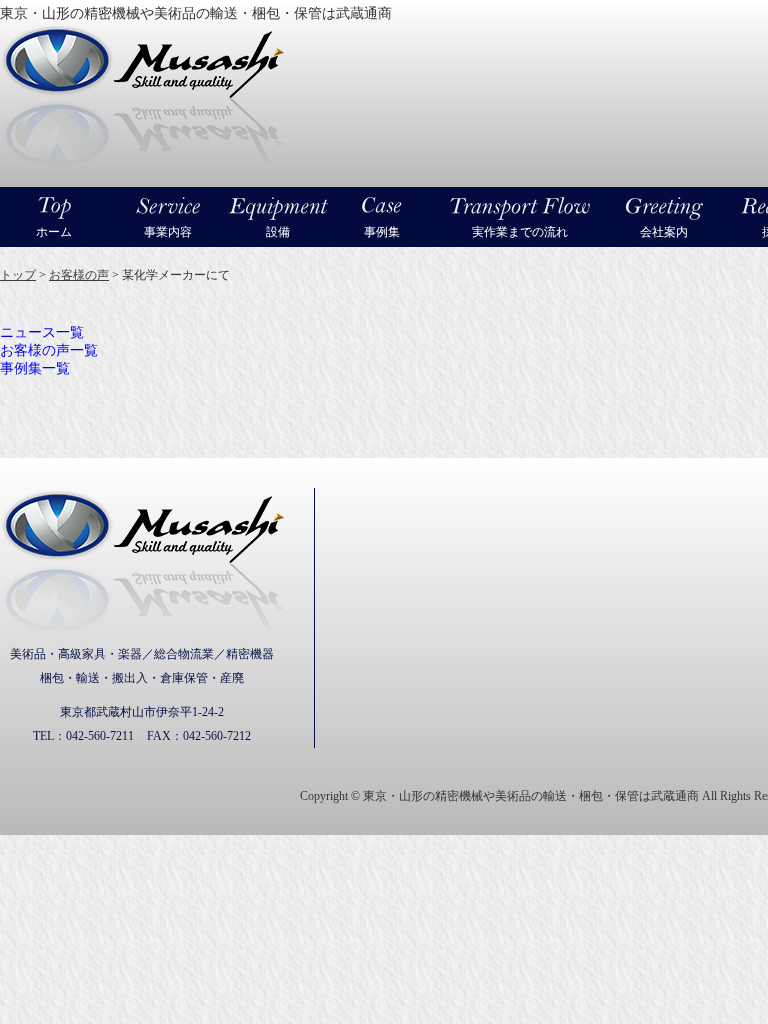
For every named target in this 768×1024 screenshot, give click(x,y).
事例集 (382, 232)
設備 (278, 232)
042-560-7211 (100, 736)
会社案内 (664, 232)
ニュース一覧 (42, 332)
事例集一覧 (35, 368)
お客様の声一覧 (49, 350)
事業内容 (168, 232)
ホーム (54, 232)
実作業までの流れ (520, 232)
